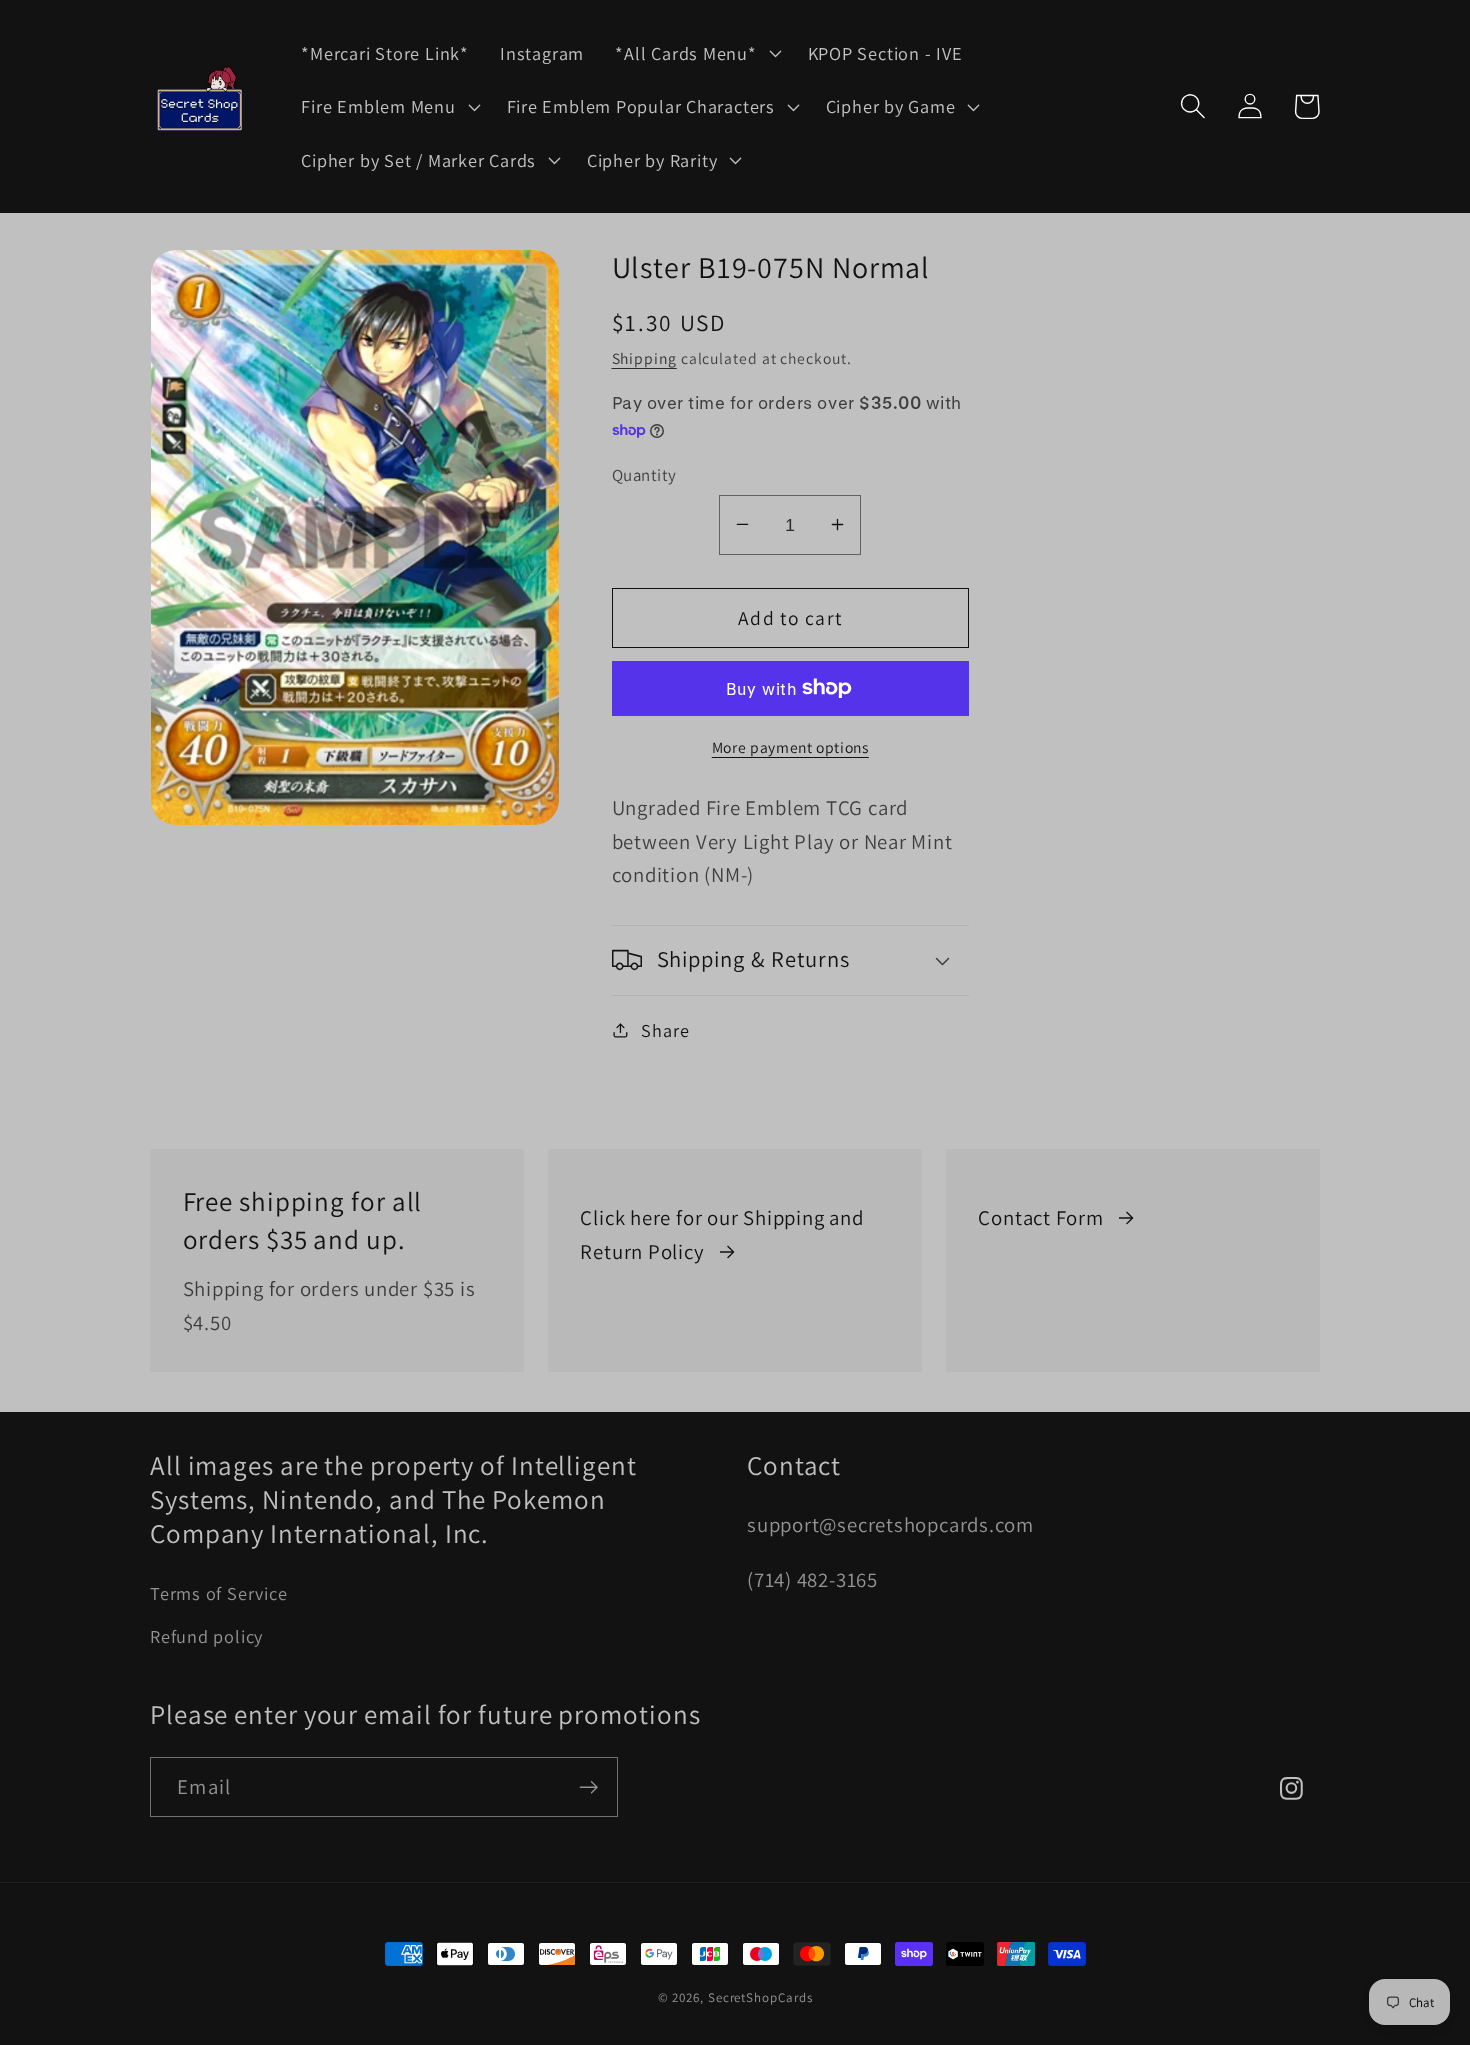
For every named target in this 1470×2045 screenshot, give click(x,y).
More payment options (790, 747)
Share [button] (665, 1029)
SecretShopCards (760, 1997)
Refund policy (206, 1636)
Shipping (644, 357)
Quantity (644, 474)
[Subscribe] (588, 1787)
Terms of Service (218, 1593)
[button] (696, 53)
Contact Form (1040, 1217)
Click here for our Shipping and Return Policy (721, 1234)
